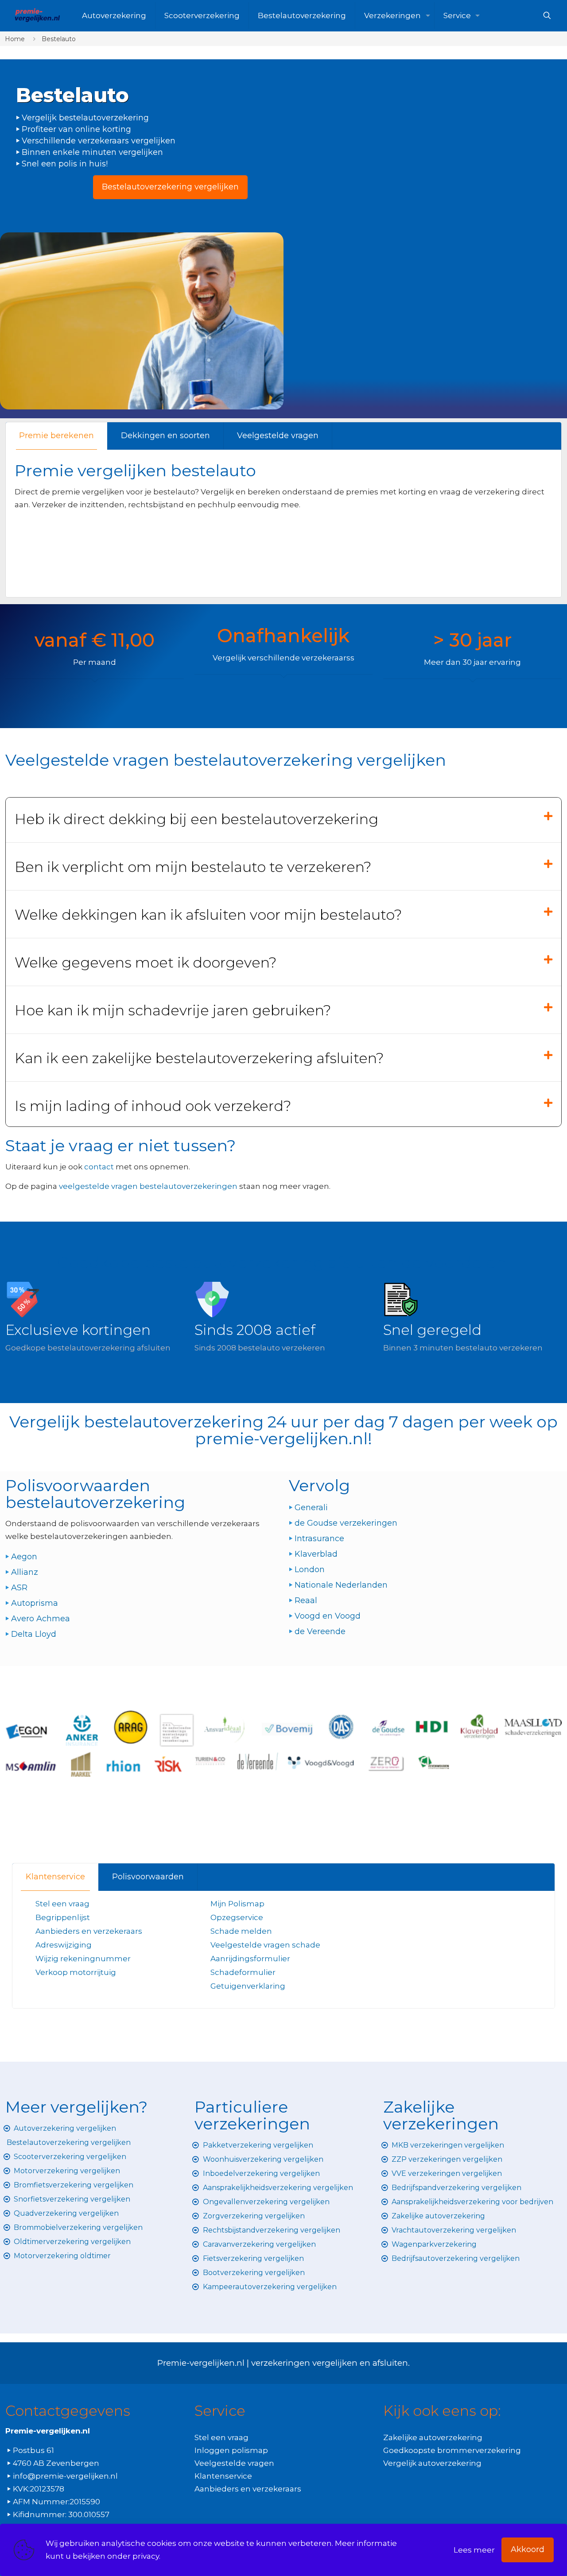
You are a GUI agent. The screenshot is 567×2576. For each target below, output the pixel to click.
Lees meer (474, 2550)
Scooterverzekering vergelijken (70, 2157)
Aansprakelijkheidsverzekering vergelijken (278, 2188)
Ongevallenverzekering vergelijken (266, 2202)
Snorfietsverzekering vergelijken (72, 2199)
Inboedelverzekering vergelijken (261, 2173)
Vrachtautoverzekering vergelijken (454, 2230)
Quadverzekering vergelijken (66, 2213)
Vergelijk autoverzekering (432, 2463)
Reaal (306, 1600)
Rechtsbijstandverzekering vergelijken (272, 2230)
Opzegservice (237, 1917)
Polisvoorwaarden (148, 1877)
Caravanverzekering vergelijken (259, 2244)
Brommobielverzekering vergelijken (78, 2227)
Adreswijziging (64, 1945)
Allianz (25, 1572)
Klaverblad (316, 1554)
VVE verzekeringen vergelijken (447, 2173)
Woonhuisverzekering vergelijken (263, 2159)
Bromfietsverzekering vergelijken (74, 2185)
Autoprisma (35, 1603)
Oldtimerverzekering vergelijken (72, 2242)
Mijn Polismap (237, 1904)
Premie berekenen (56, 436)
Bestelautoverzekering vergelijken (69, 2142)
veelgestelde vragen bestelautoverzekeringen (148, 1186)
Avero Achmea (41, 1619)
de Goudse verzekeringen (346, 1523)
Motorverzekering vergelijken (67, 2171)
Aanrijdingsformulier (250, 1959)
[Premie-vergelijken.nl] (37, 15)
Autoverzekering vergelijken (65, 2128)
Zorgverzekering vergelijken (254, 2216)
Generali (311, 1508)
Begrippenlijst (63, 1917)
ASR (19, 1588)
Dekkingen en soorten (165, 436)
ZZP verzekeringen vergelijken (447, 2159)
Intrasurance (319, 1539)
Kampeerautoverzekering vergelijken (270, 2287)
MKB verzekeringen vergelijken (448, 2145)
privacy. (146, 2556)
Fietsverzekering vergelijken (253, 2258)
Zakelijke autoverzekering (438, 2216)
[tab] (57, 436)
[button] (283, 819)
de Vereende (320, 1631)
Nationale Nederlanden (341, 1585)
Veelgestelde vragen (278, 436)
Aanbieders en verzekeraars (89, 1931)
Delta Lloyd (34, 1634)
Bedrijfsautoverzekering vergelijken (456, 2258)
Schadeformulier (243, 1972)
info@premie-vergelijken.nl (65, 2476)
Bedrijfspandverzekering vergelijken (456, 2188)
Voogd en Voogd (328, 1616)
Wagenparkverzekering (434, 2244)
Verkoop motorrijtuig (76, 1972)
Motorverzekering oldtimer (62, 2256)
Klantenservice (55, 1877)
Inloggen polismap (231, 2450)
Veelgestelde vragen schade (265, 1945)
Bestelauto (59, 39)
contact (100, 1167)
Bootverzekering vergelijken (254, 2273)
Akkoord (528, 2549)
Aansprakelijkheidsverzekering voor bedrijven (472, 2202)
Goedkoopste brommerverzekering (452, 2450)
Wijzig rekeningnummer (83, 1959)
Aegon (24, 1557)
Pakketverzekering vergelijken (258, 2145)
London (310, 1570)
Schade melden (241, 1931)
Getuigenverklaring (248, 1986)
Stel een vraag (62, 1904)
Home (15, 39)
